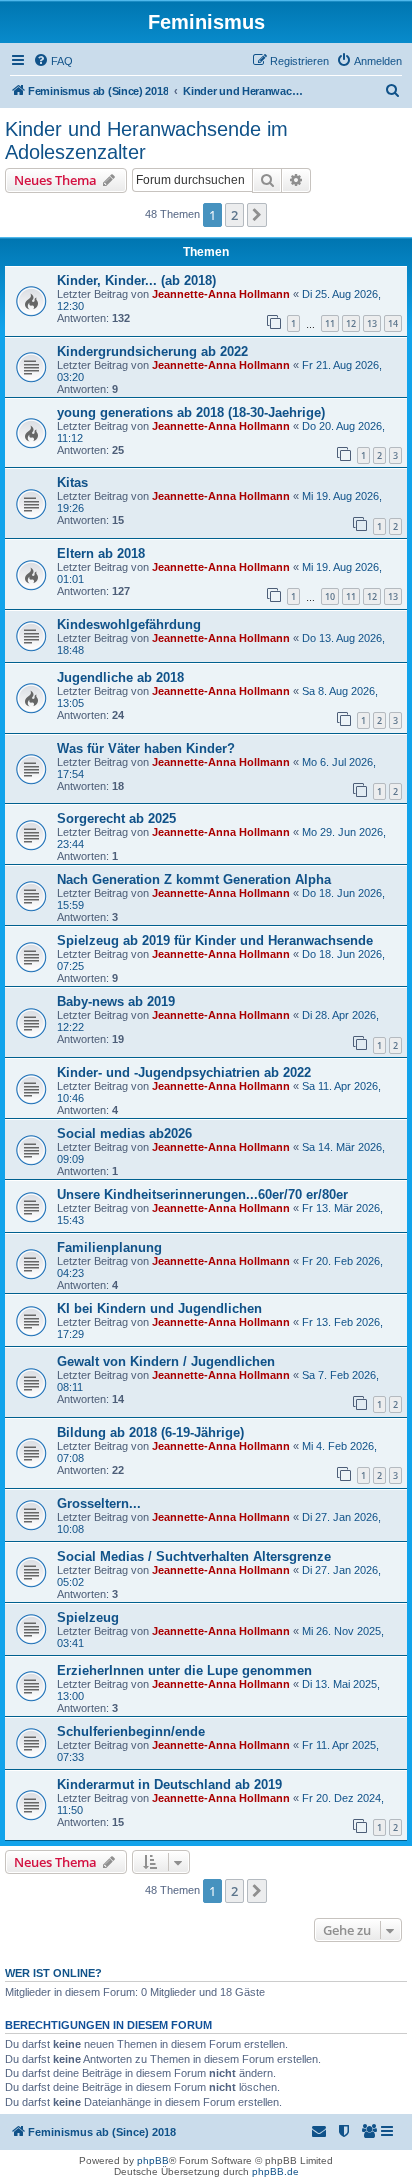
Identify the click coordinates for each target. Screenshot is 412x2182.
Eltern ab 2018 (101, 553)
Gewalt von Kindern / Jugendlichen (166, 1361)
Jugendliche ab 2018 (120, 677)
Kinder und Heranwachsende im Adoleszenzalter (146, 140)
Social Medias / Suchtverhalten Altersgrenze (194, 1556)
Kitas (72, 482)
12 (351, 323)
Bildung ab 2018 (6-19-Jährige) (150, 1432)
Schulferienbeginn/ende (131, 1731)
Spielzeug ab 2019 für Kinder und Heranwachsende (215, 940)
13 (372, 323)
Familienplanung (109, 1247)
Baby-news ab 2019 (116, 1001)
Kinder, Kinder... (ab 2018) (136, 280)
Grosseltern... (99, 1503)
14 (393, 323)
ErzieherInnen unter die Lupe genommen (184, 1670)
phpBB (153, 2160)
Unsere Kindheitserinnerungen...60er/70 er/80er (202, 1194)
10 (330, 596)
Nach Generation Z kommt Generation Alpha (194, 879)
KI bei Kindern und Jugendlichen (159, 1308)
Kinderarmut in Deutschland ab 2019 (169, 1784)
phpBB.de (275, 2171)
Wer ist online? (53, 1973)
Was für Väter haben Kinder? (146, 748)
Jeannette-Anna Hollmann (221, 294)
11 (330, 323)
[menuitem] (53, 61)
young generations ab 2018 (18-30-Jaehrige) (191, 412)
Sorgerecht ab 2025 (116, 818)
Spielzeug (88, 1617)
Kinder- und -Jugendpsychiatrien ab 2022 (184, 1072)
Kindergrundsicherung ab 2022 (152, 351)
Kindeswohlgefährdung (129, 624)
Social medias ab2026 (124, 1133)
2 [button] (234, 215)
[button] (257, 215)
